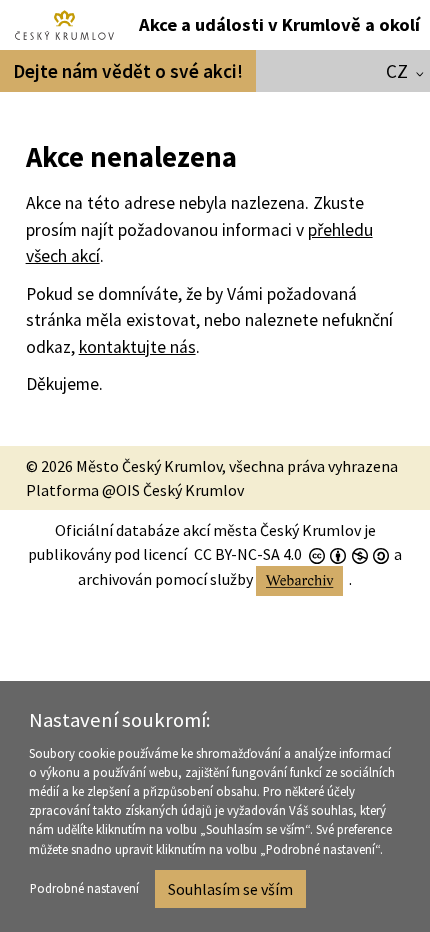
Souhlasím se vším (230, 889)
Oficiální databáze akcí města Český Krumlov (208, 530)
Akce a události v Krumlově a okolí (279, 24)
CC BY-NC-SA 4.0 (248, 554)
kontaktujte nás (137, 347)
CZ (397, 71)
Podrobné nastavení (84, 888)
